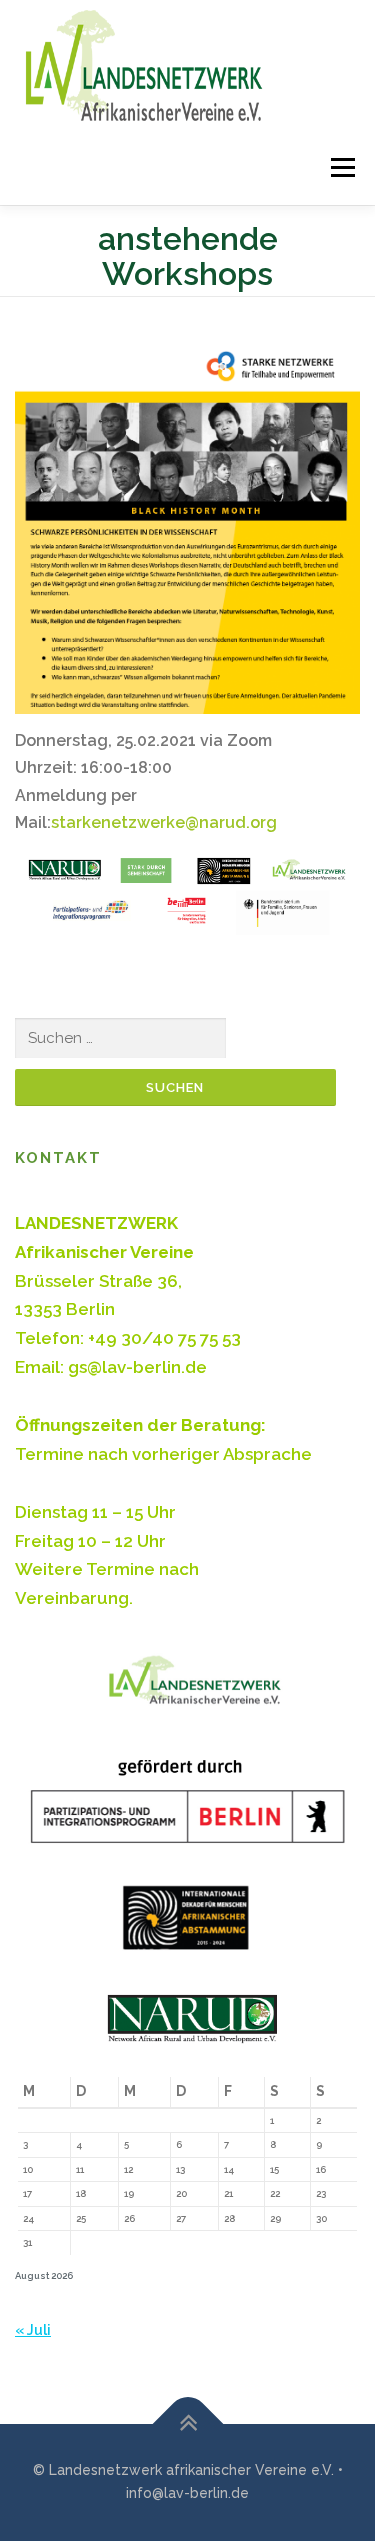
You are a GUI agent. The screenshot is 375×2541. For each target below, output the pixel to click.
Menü (339, 167)
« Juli (33, 2330)
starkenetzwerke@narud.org (164, 822)
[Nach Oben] (187, 2423)
